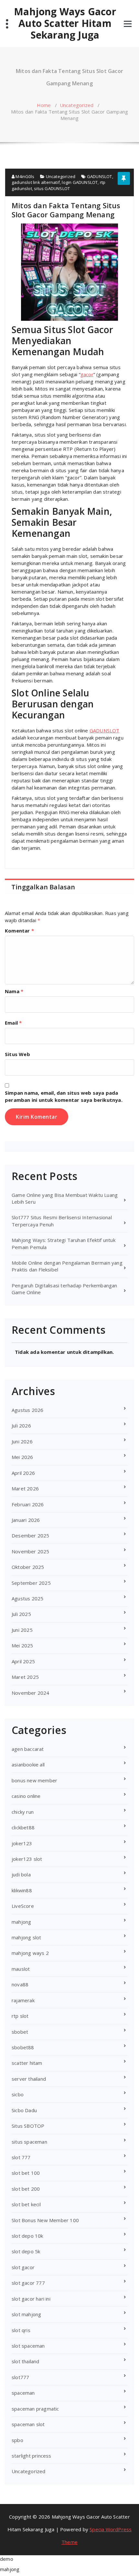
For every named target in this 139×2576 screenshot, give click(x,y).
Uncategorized (77, 105)
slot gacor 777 (28, 2283)
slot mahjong (26, 2314)
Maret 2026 (25, 1488)
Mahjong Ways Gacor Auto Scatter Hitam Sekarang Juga (65, 23)
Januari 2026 (26, 1520)
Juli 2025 (21, 1614)
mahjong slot (26, 1937)
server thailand (29, 2079)
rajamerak (23, 2000)
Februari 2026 (28, 1504)
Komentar (19, 931)
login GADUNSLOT (80, 182)
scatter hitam (27, 2063)
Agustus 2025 (27, 1598)
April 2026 (23, 1473)
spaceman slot (28, 2424)
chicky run (23, 1812)
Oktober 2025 (28, 1567)
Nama (14, 991)
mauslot (21, 1969)
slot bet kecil (26, 2204)
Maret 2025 (25, 1677)
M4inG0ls (24, 176)
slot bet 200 (26, 2189)
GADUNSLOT (100, 176)
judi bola (21, 1874)
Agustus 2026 (27, 1410)
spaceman (23, 2393)
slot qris (21, 2330)
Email (13, 1023)
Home (44, 105)
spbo (17, 2440)
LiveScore (23, 1906)
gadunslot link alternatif (36, 182)
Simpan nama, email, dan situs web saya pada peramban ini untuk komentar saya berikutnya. (64, 1096)
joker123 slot (27, 1859)
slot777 (20, 2377)
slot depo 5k (26, 2251)
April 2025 (23, 1661)
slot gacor (23, 2267)
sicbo (18, 2094)
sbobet (20, 2032)
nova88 (20, 1984)
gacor (87, 374)
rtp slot (20, 2016)
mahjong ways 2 (30, 1953)
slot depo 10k (27, 2236)
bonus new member (34, 1780)
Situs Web (17, 1054)
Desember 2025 (31, 1535)
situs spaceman (29, 2142)
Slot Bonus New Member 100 (45, 2220)
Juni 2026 (22, 1441)
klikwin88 (22, 1890)
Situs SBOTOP (28, 2126)
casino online (26, 1796)
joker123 (22, 1843)
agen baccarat (28, 1749)
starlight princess (32, 2456)
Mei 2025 (22, 1645)
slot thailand (26, 2361)
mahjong (21, 1922)
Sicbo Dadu (24, 2110)
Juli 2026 (21, 1426)
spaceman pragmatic (35, 2409)
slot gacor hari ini (31, 2299)
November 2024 (31, 1693)
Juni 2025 (22, 1630)
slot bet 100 (26, 2173)
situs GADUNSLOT (52, 188)
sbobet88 (23, 2047)
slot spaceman (28, 2346)
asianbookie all (28, 1764)
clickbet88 (23, 1827)
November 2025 (31, 1551)
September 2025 (31, 1583)
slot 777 (21, 2157)
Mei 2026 (22, 1457)
